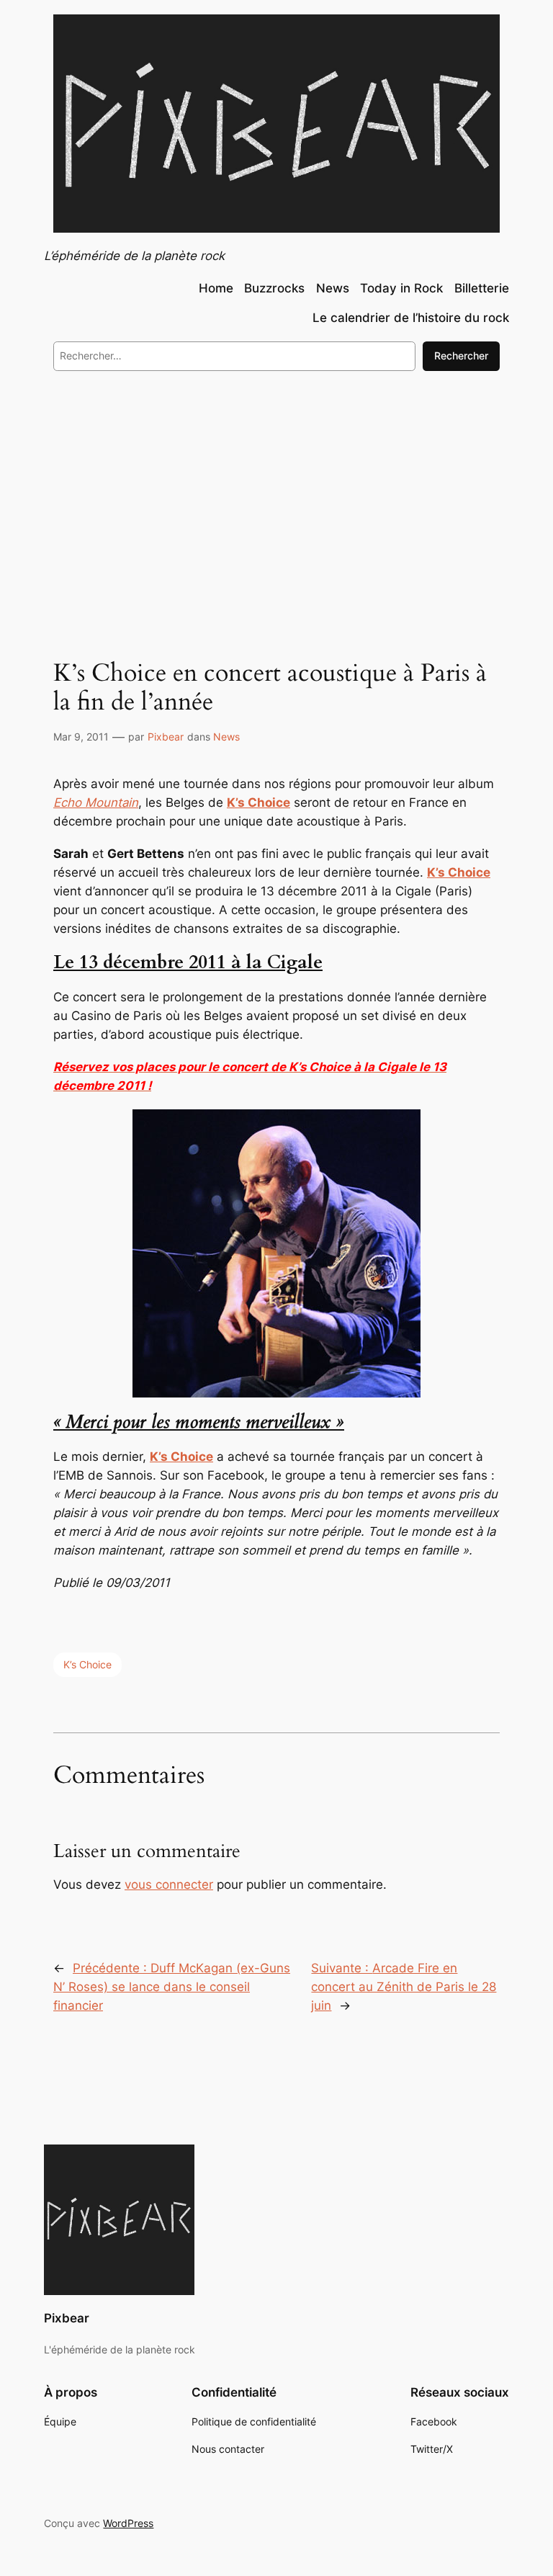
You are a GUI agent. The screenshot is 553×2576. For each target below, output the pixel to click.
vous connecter (169, 1884)
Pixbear (166, 737)
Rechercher (461, 355)
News (226, 737)
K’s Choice (87, 1664)
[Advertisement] (276, 500)
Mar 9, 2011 (81, 737)
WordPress (128, 2523)
